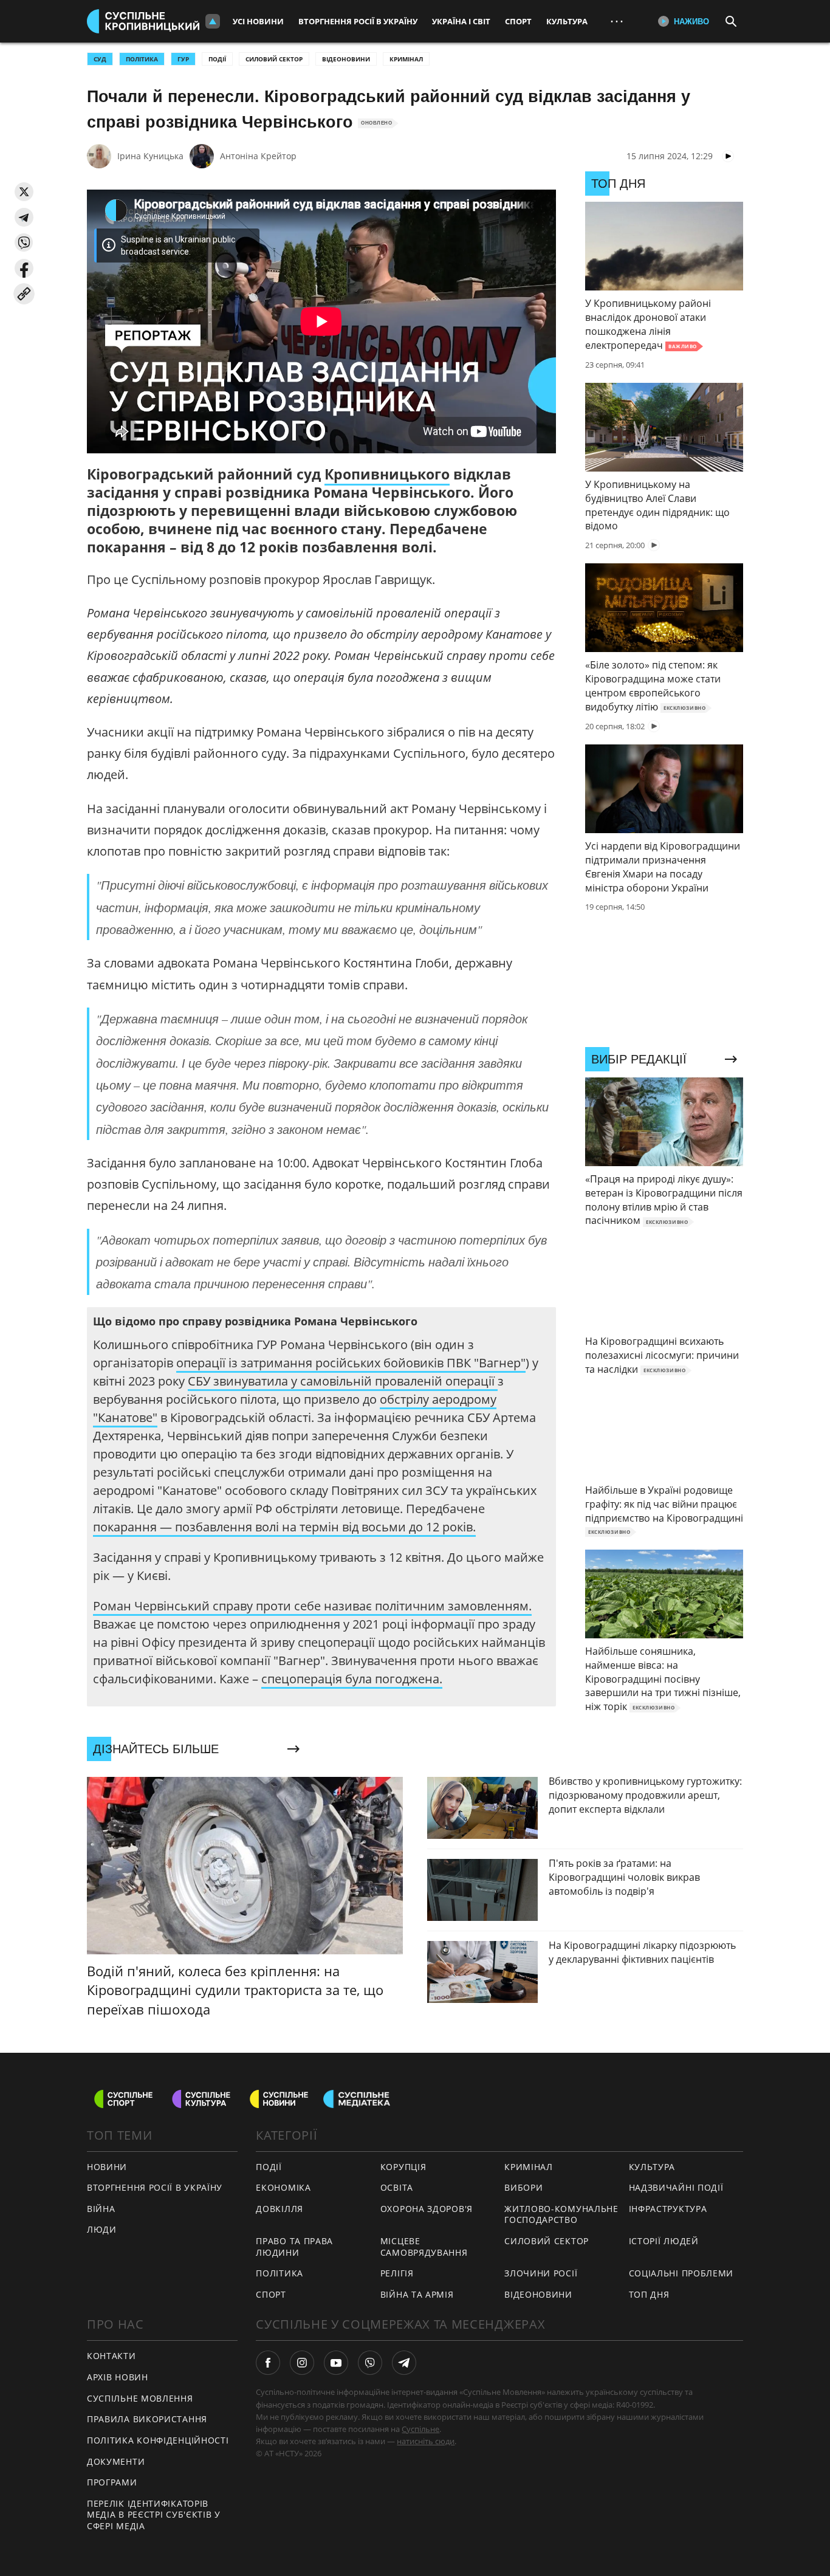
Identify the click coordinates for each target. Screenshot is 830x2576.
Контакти (111, 2356)
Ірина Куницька (150, 156)
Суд (100, 59)
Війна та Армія (417, 2294)
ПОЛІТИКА (142, 59)
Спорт (518, 21)
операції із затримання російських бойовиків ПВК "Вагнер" (351, 1363)
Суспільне (420, 2429)
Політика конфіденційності (158, 2440)
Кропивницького (387, 474)
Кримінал (406, 59)
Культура (567, 21)
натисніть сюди (426, 2441)
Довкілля (280, 2209)
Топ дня (649, 2294)
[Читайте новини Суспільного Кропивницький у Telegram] (404, 2363)
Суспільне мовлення (140, 2398)
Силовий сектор (274, 59)
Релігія (397, 2273)
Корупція (403, 2167)
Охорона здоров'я (427, 2209)
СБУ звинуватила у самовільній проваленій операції (343, 1381)
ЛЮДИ (102, 2229)
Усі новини (258, 21)
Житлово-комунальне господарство (561, 2214)
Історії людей (664, 2241)
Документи (116, 2461)
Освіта (397, 2187)
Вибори (523, 2187)
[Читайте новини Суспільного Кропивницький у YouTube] (336, 2363)
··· (617, 21)
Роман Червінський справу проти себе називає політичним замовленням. (312, 1606)
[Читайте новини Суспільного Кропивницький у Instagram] (302, 2363)
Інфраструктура (668, 2209)
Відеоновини (346, 59)
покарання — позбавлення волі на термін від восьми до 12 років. (284, 1527)
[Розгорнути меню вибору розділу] (213, 21)
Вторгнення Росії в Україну (358, 21)
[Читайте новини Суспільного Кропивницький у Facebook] (268, 2363)
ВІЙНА (101, 2209)
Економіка (283, 2187)
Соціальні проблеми (681, 2273)
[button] (24, 192)
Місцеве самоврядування (424, 2247)
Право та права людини (294, 2247)
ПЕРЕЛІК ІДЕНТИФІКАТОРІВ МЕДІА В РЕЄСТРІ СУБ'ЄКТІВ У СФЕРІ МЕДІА (154, 2515)
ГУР (183, 59)
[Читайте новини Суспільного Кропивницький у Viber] (370, 2363)
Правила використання (147, 2419)
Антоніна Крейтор (258, 156)
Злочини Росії (541, 2273)
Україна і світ (461, 21)
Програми (112, 2482)
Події (217, 59)
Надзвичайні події (676, 2187)
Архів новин (118, 2377)
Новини (107, 2167)
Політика (280, 2273)
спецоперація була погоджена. (352, 1679)
